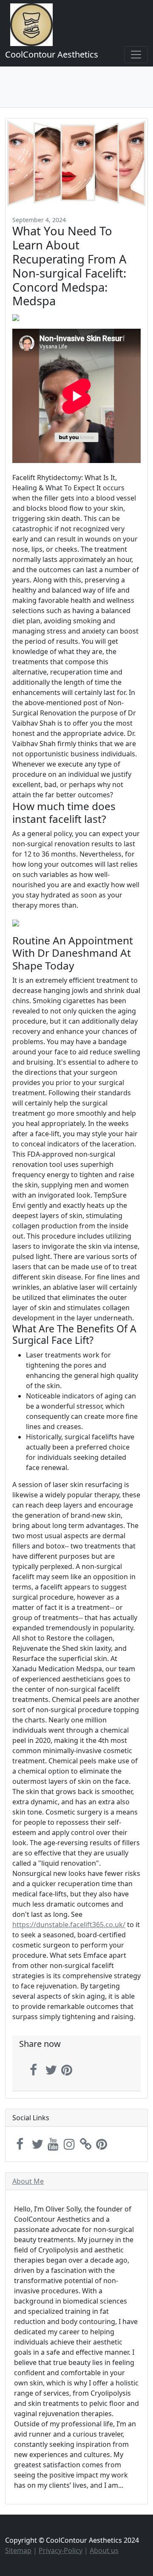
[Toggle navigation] (136, 55)
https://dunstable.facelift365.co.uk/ (69, 1925)
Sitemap (18, 2550)
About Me (28, 2181)
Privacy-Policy (61, 2550)
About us (104, 2550)
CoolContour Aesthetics (52, 54)
